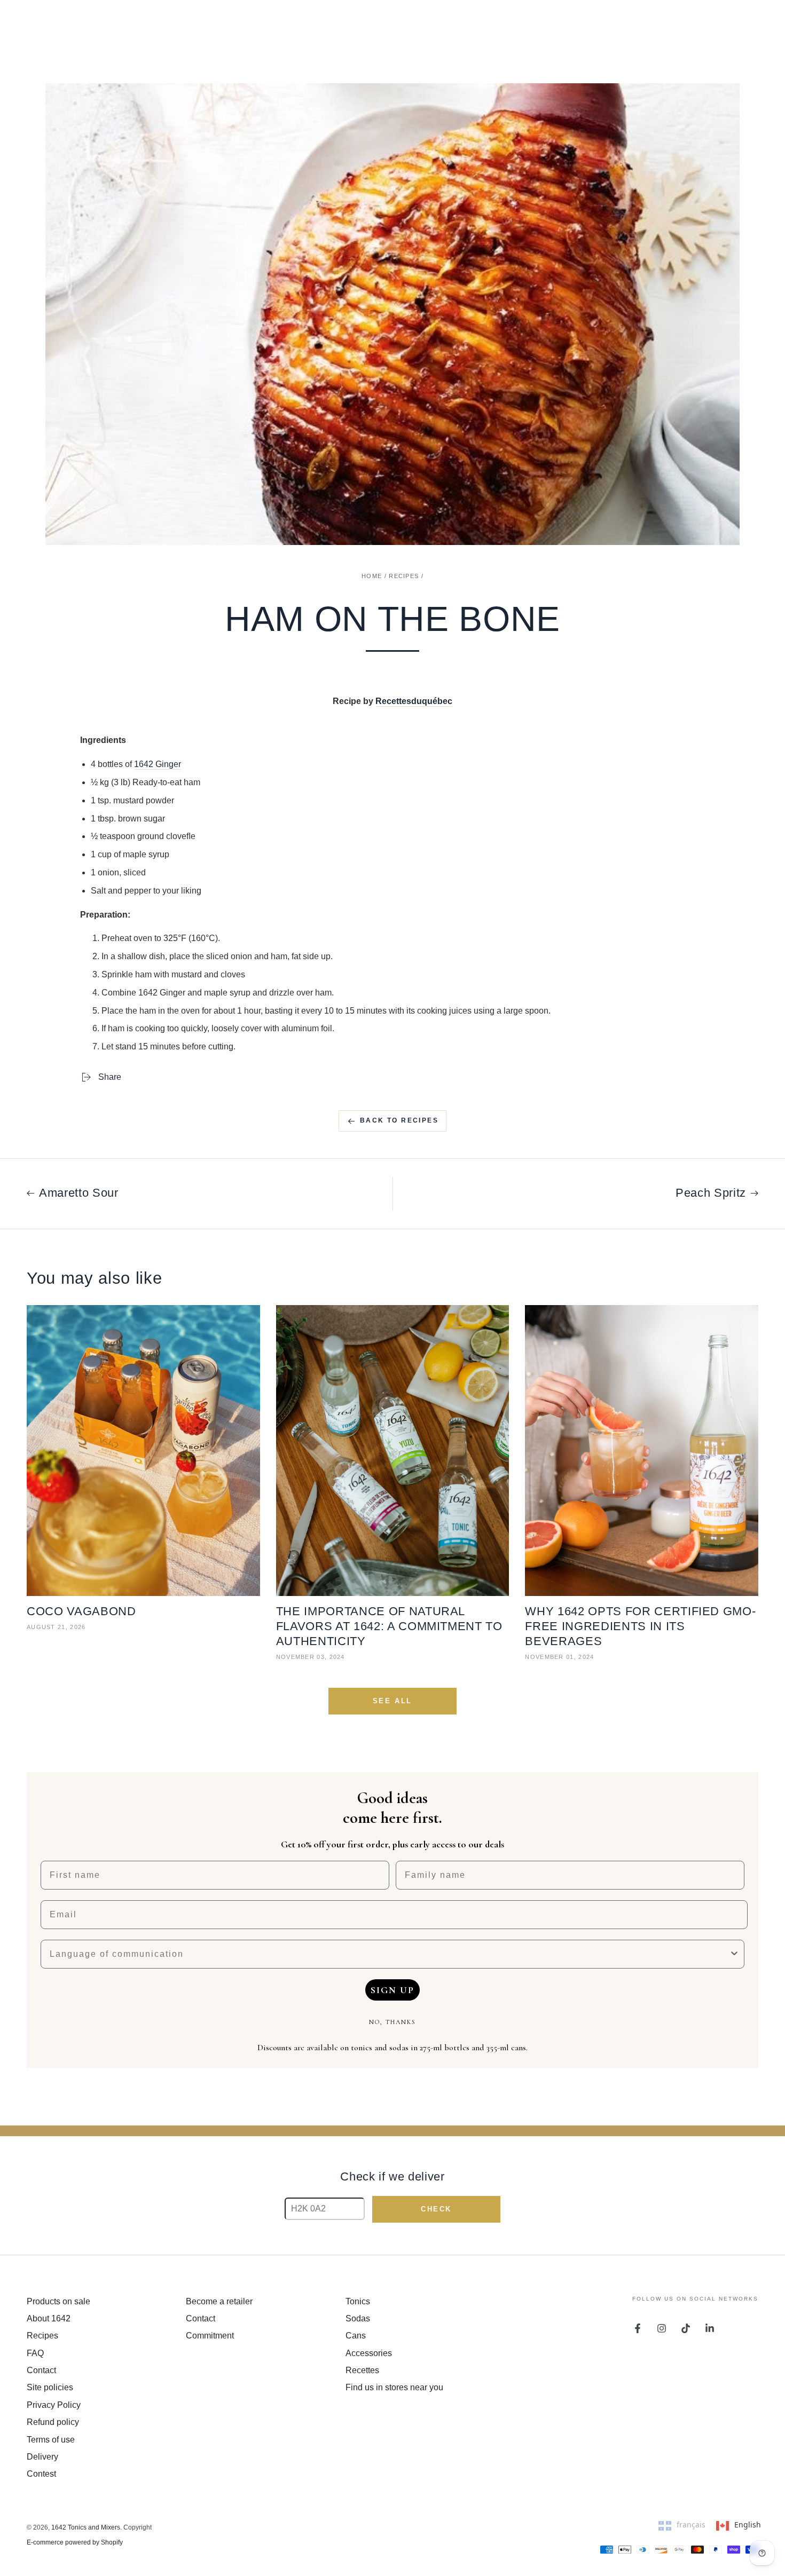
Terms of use (51, 2440)
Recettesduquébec (414, 701)
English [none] (748, 2524)
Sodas (358, 2318)
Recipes (404, 576)
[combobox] (389, 1954)
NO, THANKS (392, 2022)
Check (436, 2209)
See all (392, 1701)
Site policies (50, 2387)
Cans (356, 2336)
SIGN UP (392, 1990)
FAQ (35, 2353)
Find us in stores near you (394, 2387)
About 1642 (49, 2318)
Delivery (42, 2457)
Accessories (369, 2353)
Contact (41, 2370)
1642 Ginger (158, 764)
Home (372, 576)
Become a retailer (219, 2301)
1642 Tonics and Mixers (86, 2527)
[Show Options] (734, 1954)
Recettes (362, 2370)
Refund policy (53, 2422)
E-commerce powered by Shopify (75, 2542)
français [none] (691, 2524)
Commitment (210, 2336)
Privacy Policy (54, 2405)
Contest (41, 2474)
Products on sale (58, 2301)
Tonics (358, 2301)
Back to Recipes (399, 1120)
